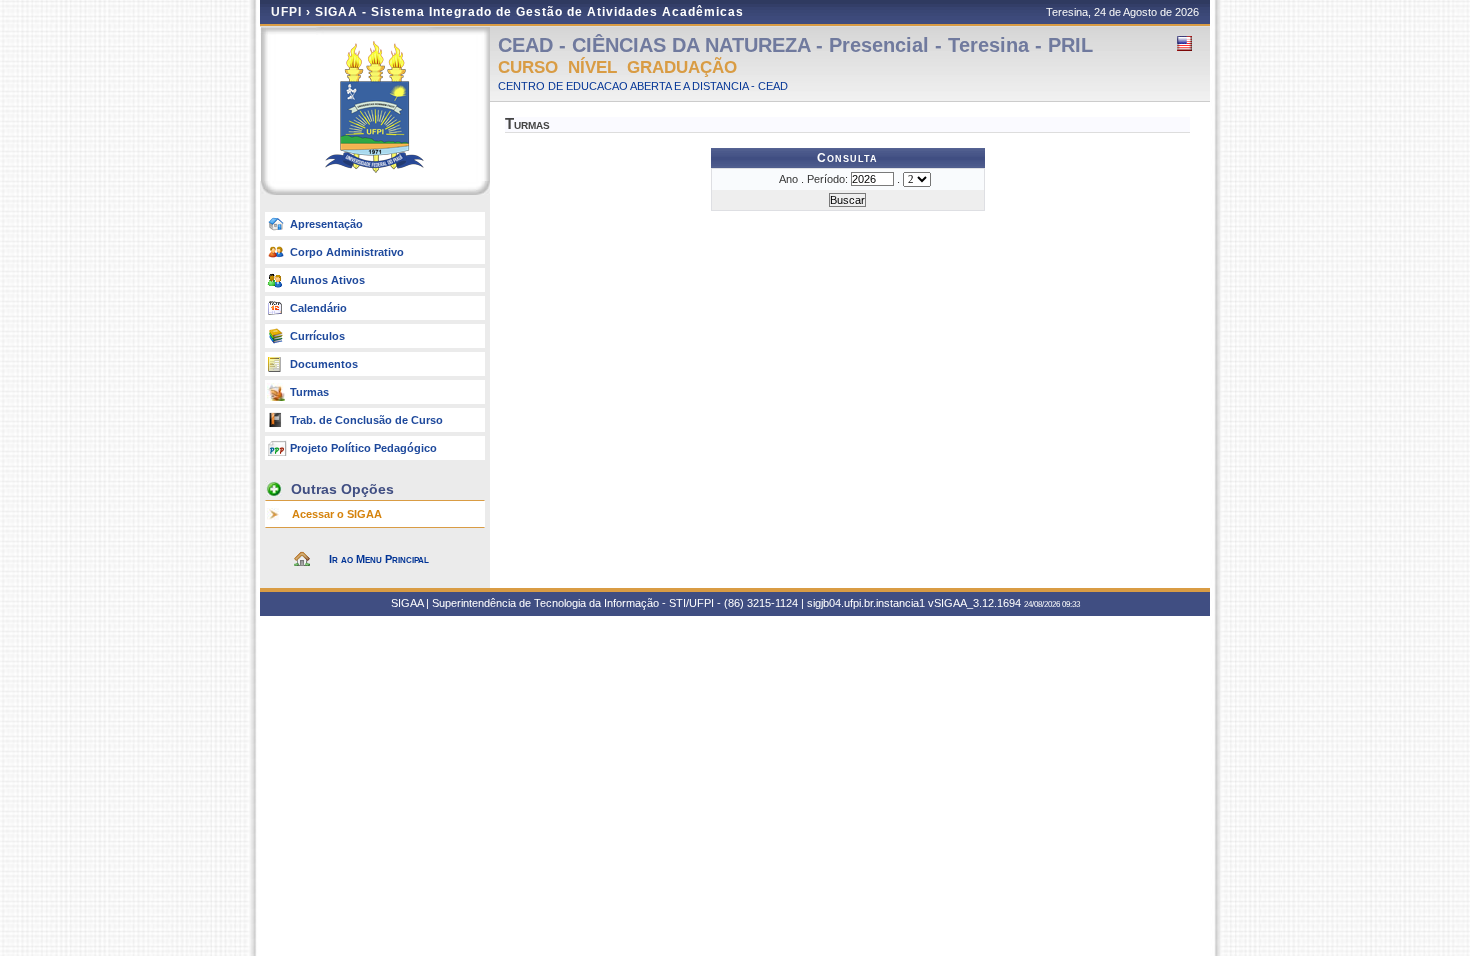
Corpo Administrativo (347, 252)
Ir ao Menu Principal (379, 559)
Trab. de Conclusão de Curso (366, 420)
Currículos (317, 336)
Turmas (309, 392)
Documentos (324, 364)
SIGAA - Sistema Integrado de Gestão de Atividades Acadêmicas (529, 12)
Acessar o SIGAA (337, 514)
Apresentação (326, 224)
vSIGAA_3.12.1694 (974, 603)
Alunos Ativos (327, 280)
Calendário (318, 308)
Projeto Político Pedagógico (363, 448)
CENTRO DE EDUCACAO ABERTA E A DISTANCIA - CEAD (643, 86)
